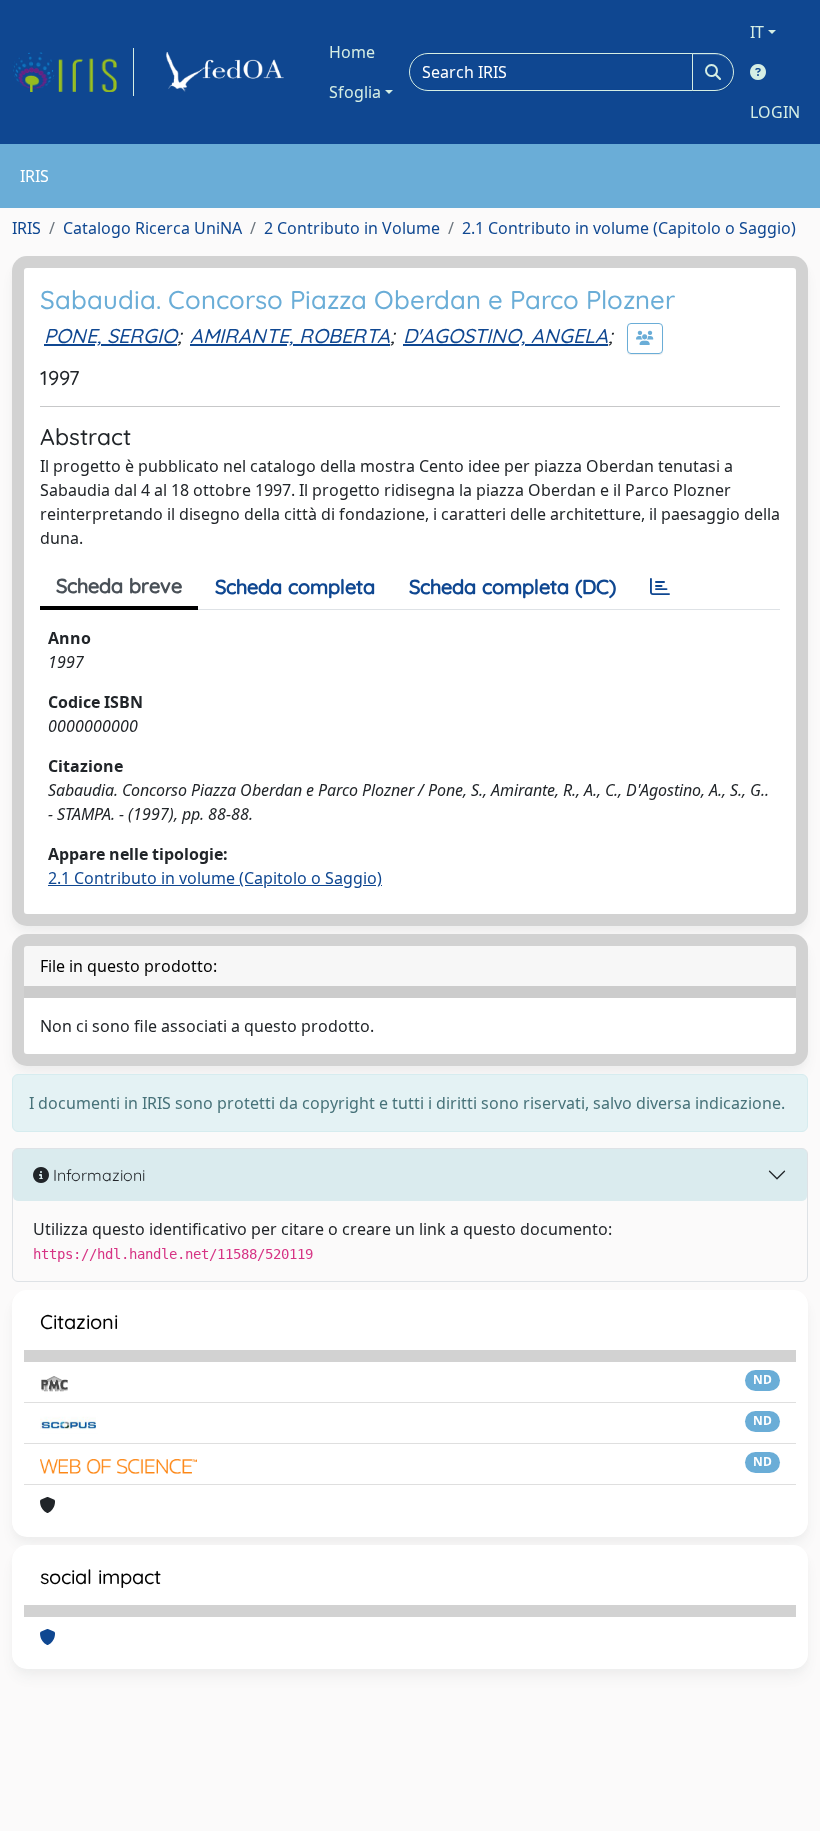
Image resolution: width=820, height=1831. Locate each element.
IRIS (26, 228)
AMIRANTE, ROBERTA (290, 335)
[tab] (660, 587)
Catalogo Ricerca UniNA (152, 228)
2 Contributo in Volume (352, 228)
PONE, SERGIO (110, 335)
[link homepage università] (228, 72)
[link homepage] (73, 72)
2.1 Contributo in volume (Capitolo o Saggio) (629, 228)
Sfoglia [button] (355, 92)
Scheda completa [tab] (295, 586)
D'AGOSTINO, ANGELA (505, 335)
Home (352, 52)
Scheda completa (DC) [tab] (512, 586)
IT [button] (757, 32)
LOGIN (775, 112)
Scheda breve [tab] (119, 585)
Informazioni (97, 1175)
